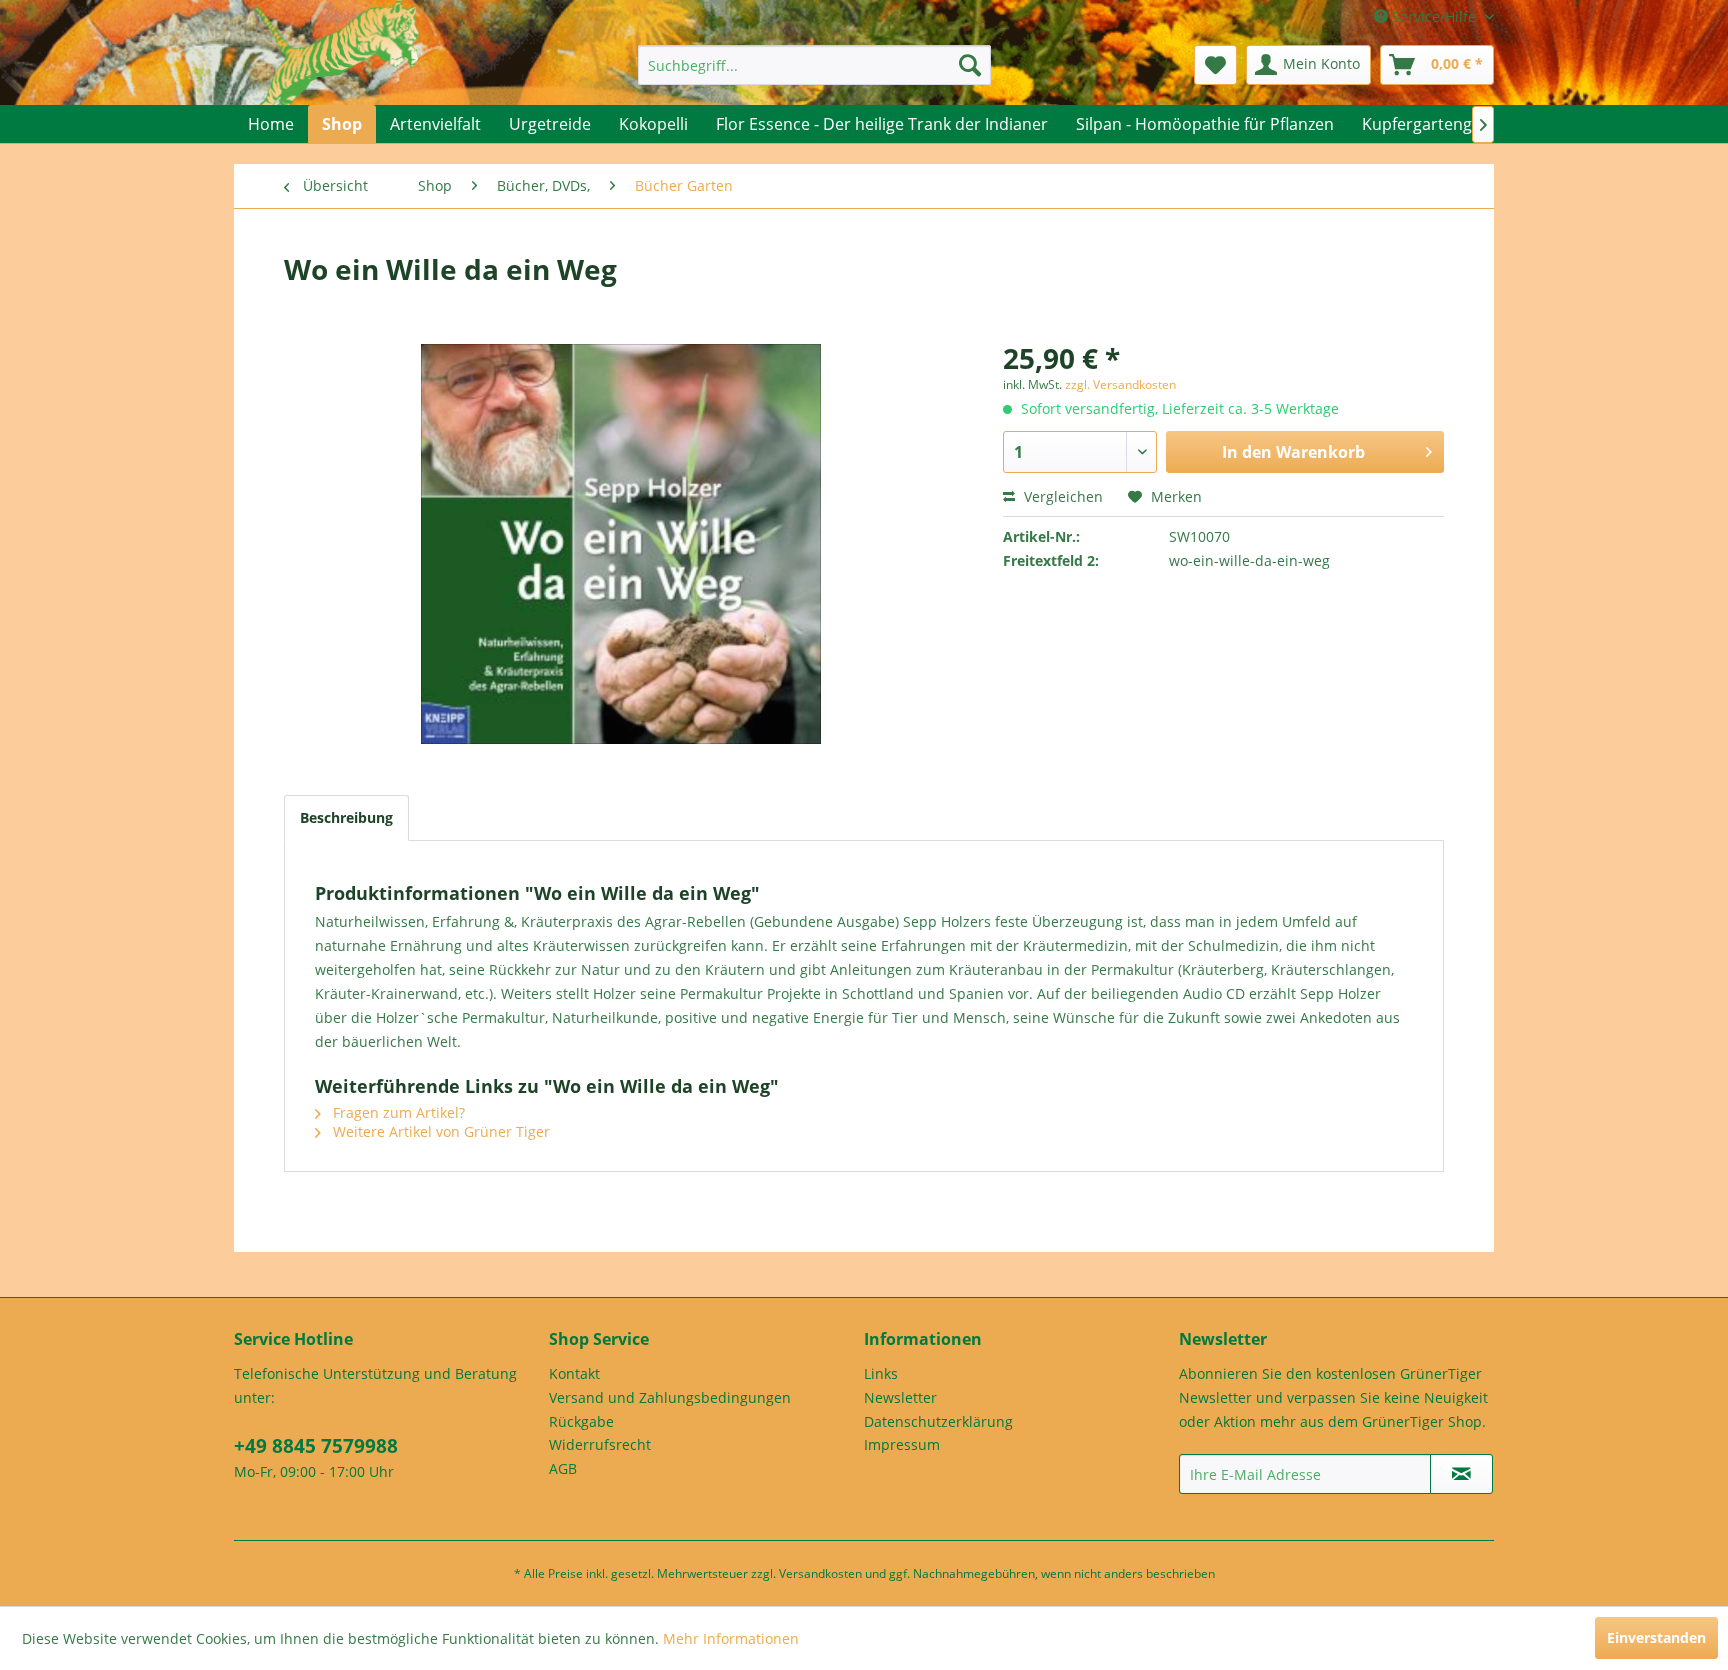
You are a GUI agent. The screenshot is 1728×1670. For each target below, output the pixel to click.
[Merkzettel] (1215, 65)
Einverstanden (1656, 1637)
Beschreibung (346, 817)
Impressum (902, 1444)
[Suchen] (970, 65)
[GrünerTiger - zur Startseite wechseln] (336, 72)
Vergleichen (1061, 496)
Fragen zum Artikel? (397, 1112)
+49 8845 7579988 (316, 1446)
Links (881, 1373)
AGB (563, 1468)
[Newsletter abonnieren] (1461, 1474)
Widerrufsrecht (600, 1444)
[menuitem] (814, 65)
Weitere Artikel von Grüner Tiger (439, 1131)
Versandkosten (820, 1573)
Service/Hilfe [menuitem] (1434, 16)
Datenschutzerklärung (938, 1421)
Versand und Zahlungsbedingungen (670, 1397)
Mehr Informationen (731, 1638)
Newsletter (900, 1397)
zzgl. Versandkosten (1120, 384)
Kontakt (574, 1373)
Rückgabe (581, 1421)
